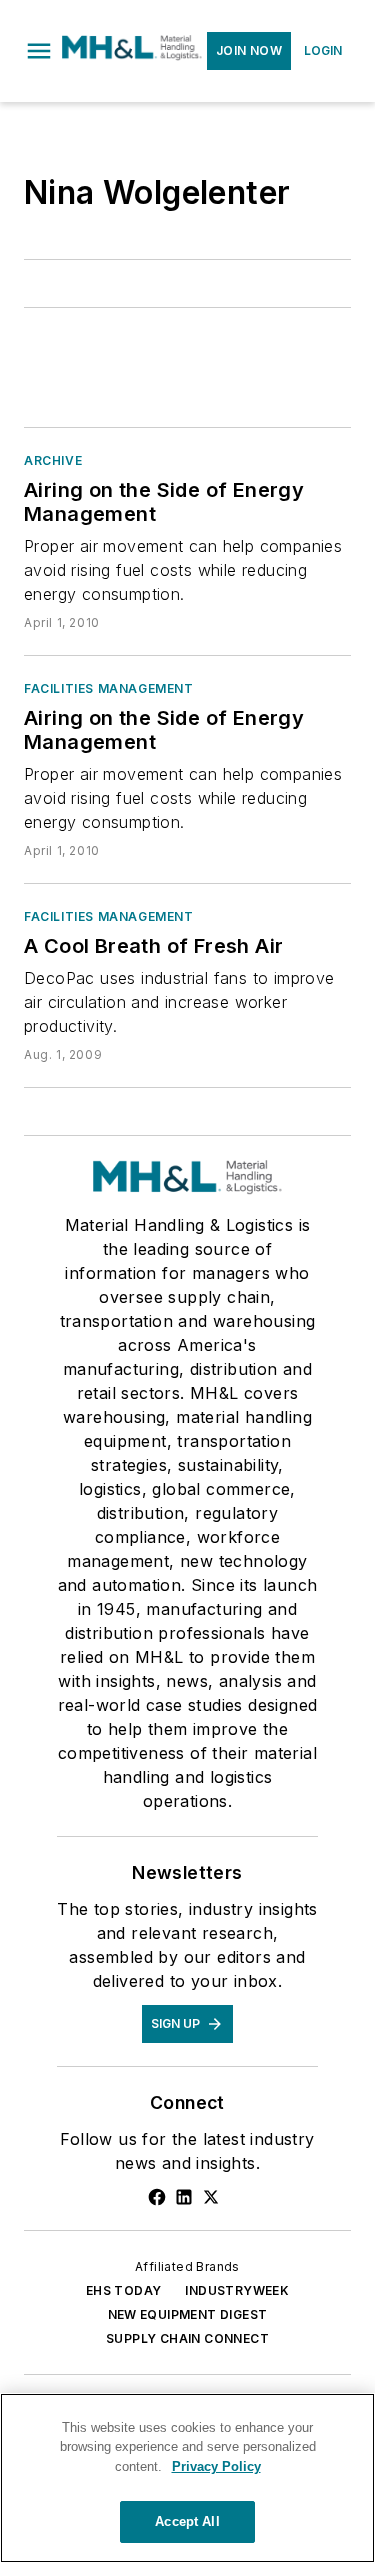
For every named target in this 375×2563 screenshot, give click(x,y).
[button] (39, 51)
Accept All (187, 2521)
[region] (187, 2478)
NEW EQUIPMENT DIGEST (188, 2314)
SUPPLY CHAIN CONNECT (187, 2338)
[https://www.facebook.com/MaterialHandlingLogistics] (157, 2197)
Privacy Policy (216, 2466)
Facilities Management (109, 688)
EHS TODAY (124, 2290)
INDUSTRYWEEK (237, 2290)
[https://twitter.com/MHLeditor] (211, 2197)
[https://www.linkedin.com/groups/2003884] (184, 2197)
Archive (53, 460)
